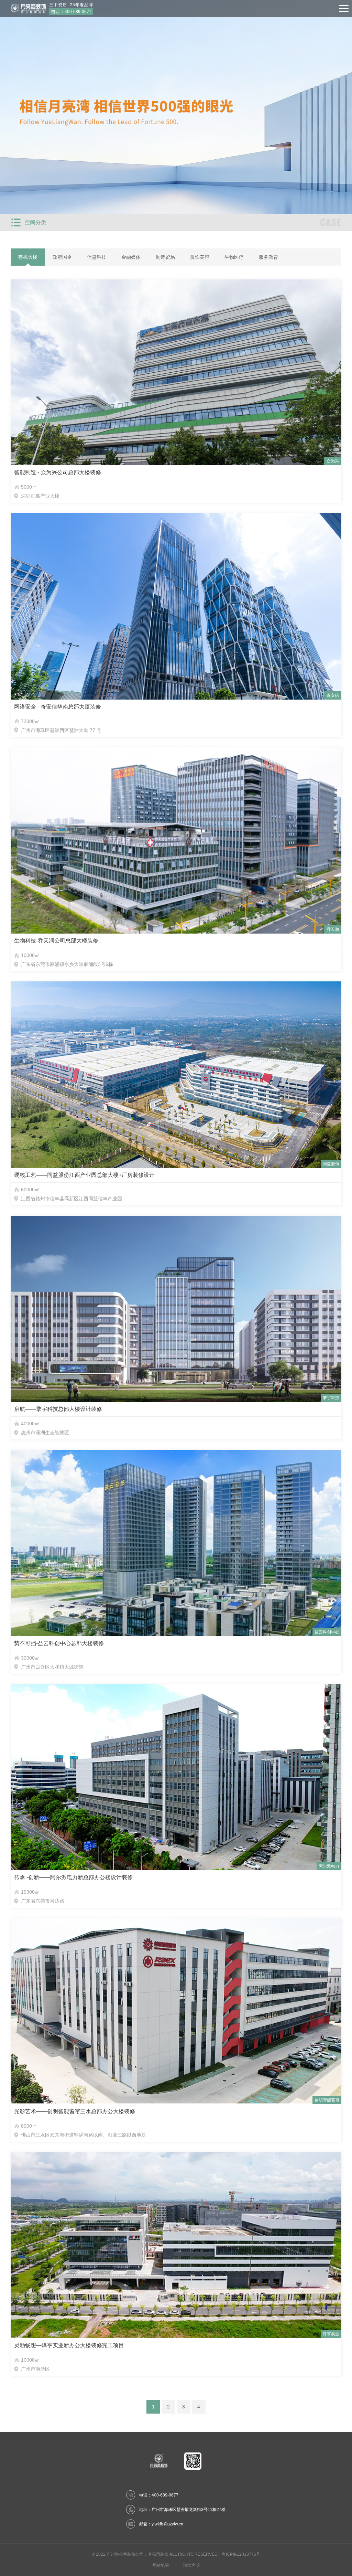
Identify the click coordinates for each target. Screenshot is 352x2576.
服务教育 (268, 257)
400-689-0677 (78, 12)
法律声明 (191, 2565)
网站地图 (161, 2565)
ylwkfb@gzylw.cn (167, 2524)
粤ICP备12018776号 (241, 2554)
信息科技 (97, 257)
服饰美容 (200, 257)
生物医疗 (234, 257)
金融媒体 (131, 257)
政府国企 (62, 257)
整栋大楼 (28, 257)
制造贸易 (165, 257)
